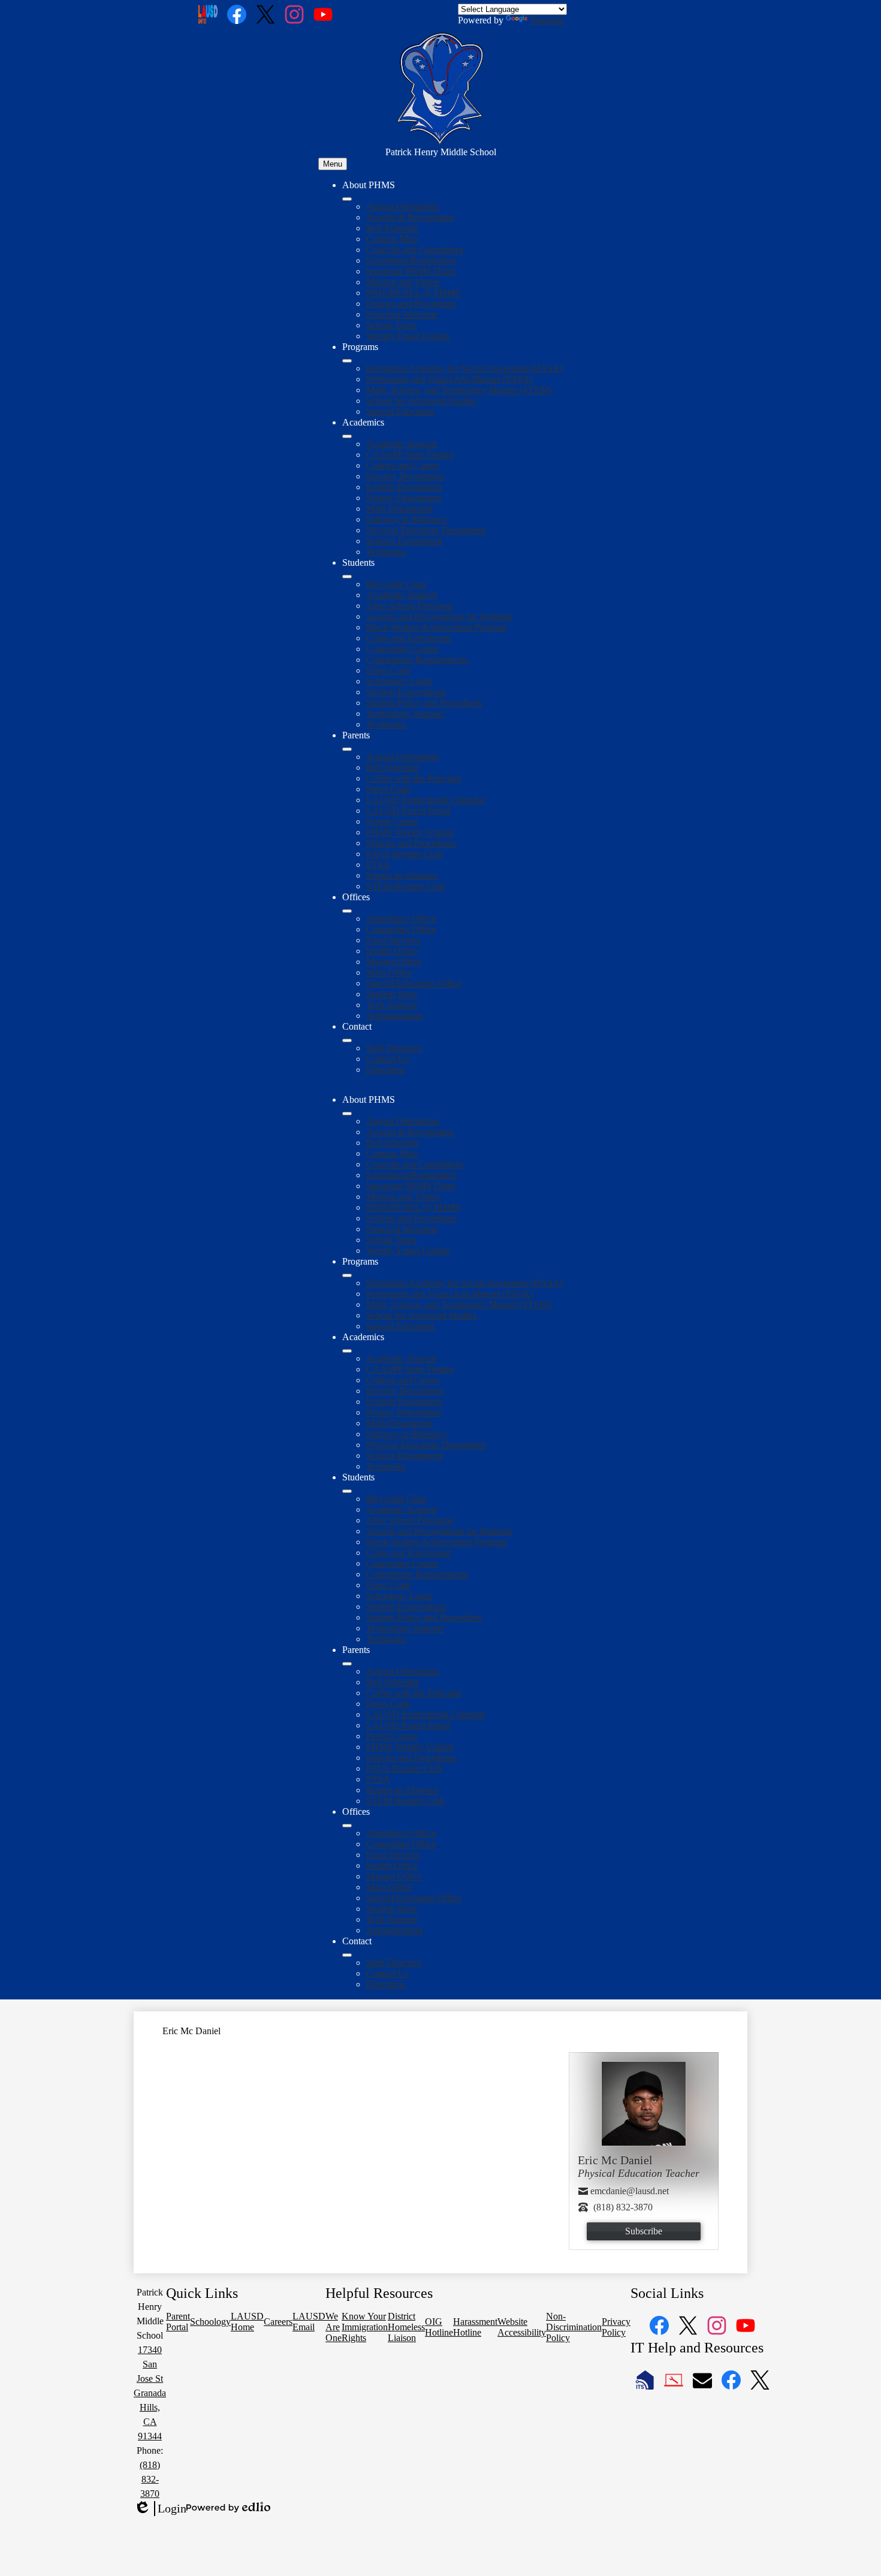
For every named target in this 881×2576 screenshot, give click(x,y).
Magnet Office (394, 962)
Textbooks (386, 552)
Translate (547, 20)
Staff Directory (394, 1048)
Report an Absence (402, 875)
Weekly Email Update (408, 336)
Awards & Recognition (410, 217)
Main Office (389, 972)
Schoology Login (399, 681)
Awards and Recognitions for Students (439, 616)
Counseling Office (401, 929)
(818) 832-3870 (150, 2479)
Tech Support (392, 1005)
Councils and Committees (415, 250)
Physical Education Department (426, 530)
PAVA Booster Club (404, 854)
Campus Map (392, 239)
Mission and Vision (403, 282)
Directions (386, 1070)
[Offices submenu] (347, 911)
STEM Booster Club (405, 886)
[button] (347, 1114)
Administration (394, 1016)
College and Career (403, 465)
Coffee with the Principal (414, 778)
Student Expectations (406, 692)
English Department (404, 487)
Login (160, 2509)
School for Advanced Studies (421, 401)
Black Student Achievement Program (436, 627)
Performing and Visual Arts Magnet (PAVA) (449, 379)
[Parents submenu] (347, 749)
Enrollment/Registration (411, 260)
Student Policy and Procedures (424, 703)
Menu (333, 164)
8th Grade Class (396, 584)
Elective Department (405, 476)
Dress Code (388, 670)
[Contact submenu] (347, 1040)
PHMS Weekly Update (410, 832)
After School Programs (410, 606)
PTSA (378, 865)
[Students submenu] (347, 577)
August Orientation (402, 206)
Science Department (404, 541)
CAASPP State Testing (410, 455)
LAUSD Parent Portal (408, 811)
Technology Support (405, 714)
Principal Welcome (402, 314)
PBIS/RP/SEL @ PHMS (413, 293)
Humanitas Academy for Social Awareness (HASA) (464, 368)
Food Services (393, 940)
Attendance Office (401, 919)
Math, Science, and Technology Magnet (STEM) (459, 390)
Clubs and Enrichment (408, 638)
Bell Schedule (393, 228)
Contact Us (387, 1059)
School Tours (391, 325)
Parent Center (392, 821)
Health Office (392, 951)
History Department (404, 498)
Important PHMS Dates (411, 271)
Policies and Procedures (411, 304)
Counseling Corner (402, 649)
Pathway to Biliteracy (407, 519)
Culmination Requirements (417, 660)
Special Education (400, 411)
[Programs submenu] (347, 361)
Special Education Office (414, 983)
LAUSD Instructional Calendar (426, 800)
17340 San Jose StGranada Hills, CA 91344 (150, 2393)
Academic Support (402, 444)
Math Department (399, 509)
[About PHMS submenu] (347, 199)
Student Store (392, 994)
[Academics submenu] (347, 436)
